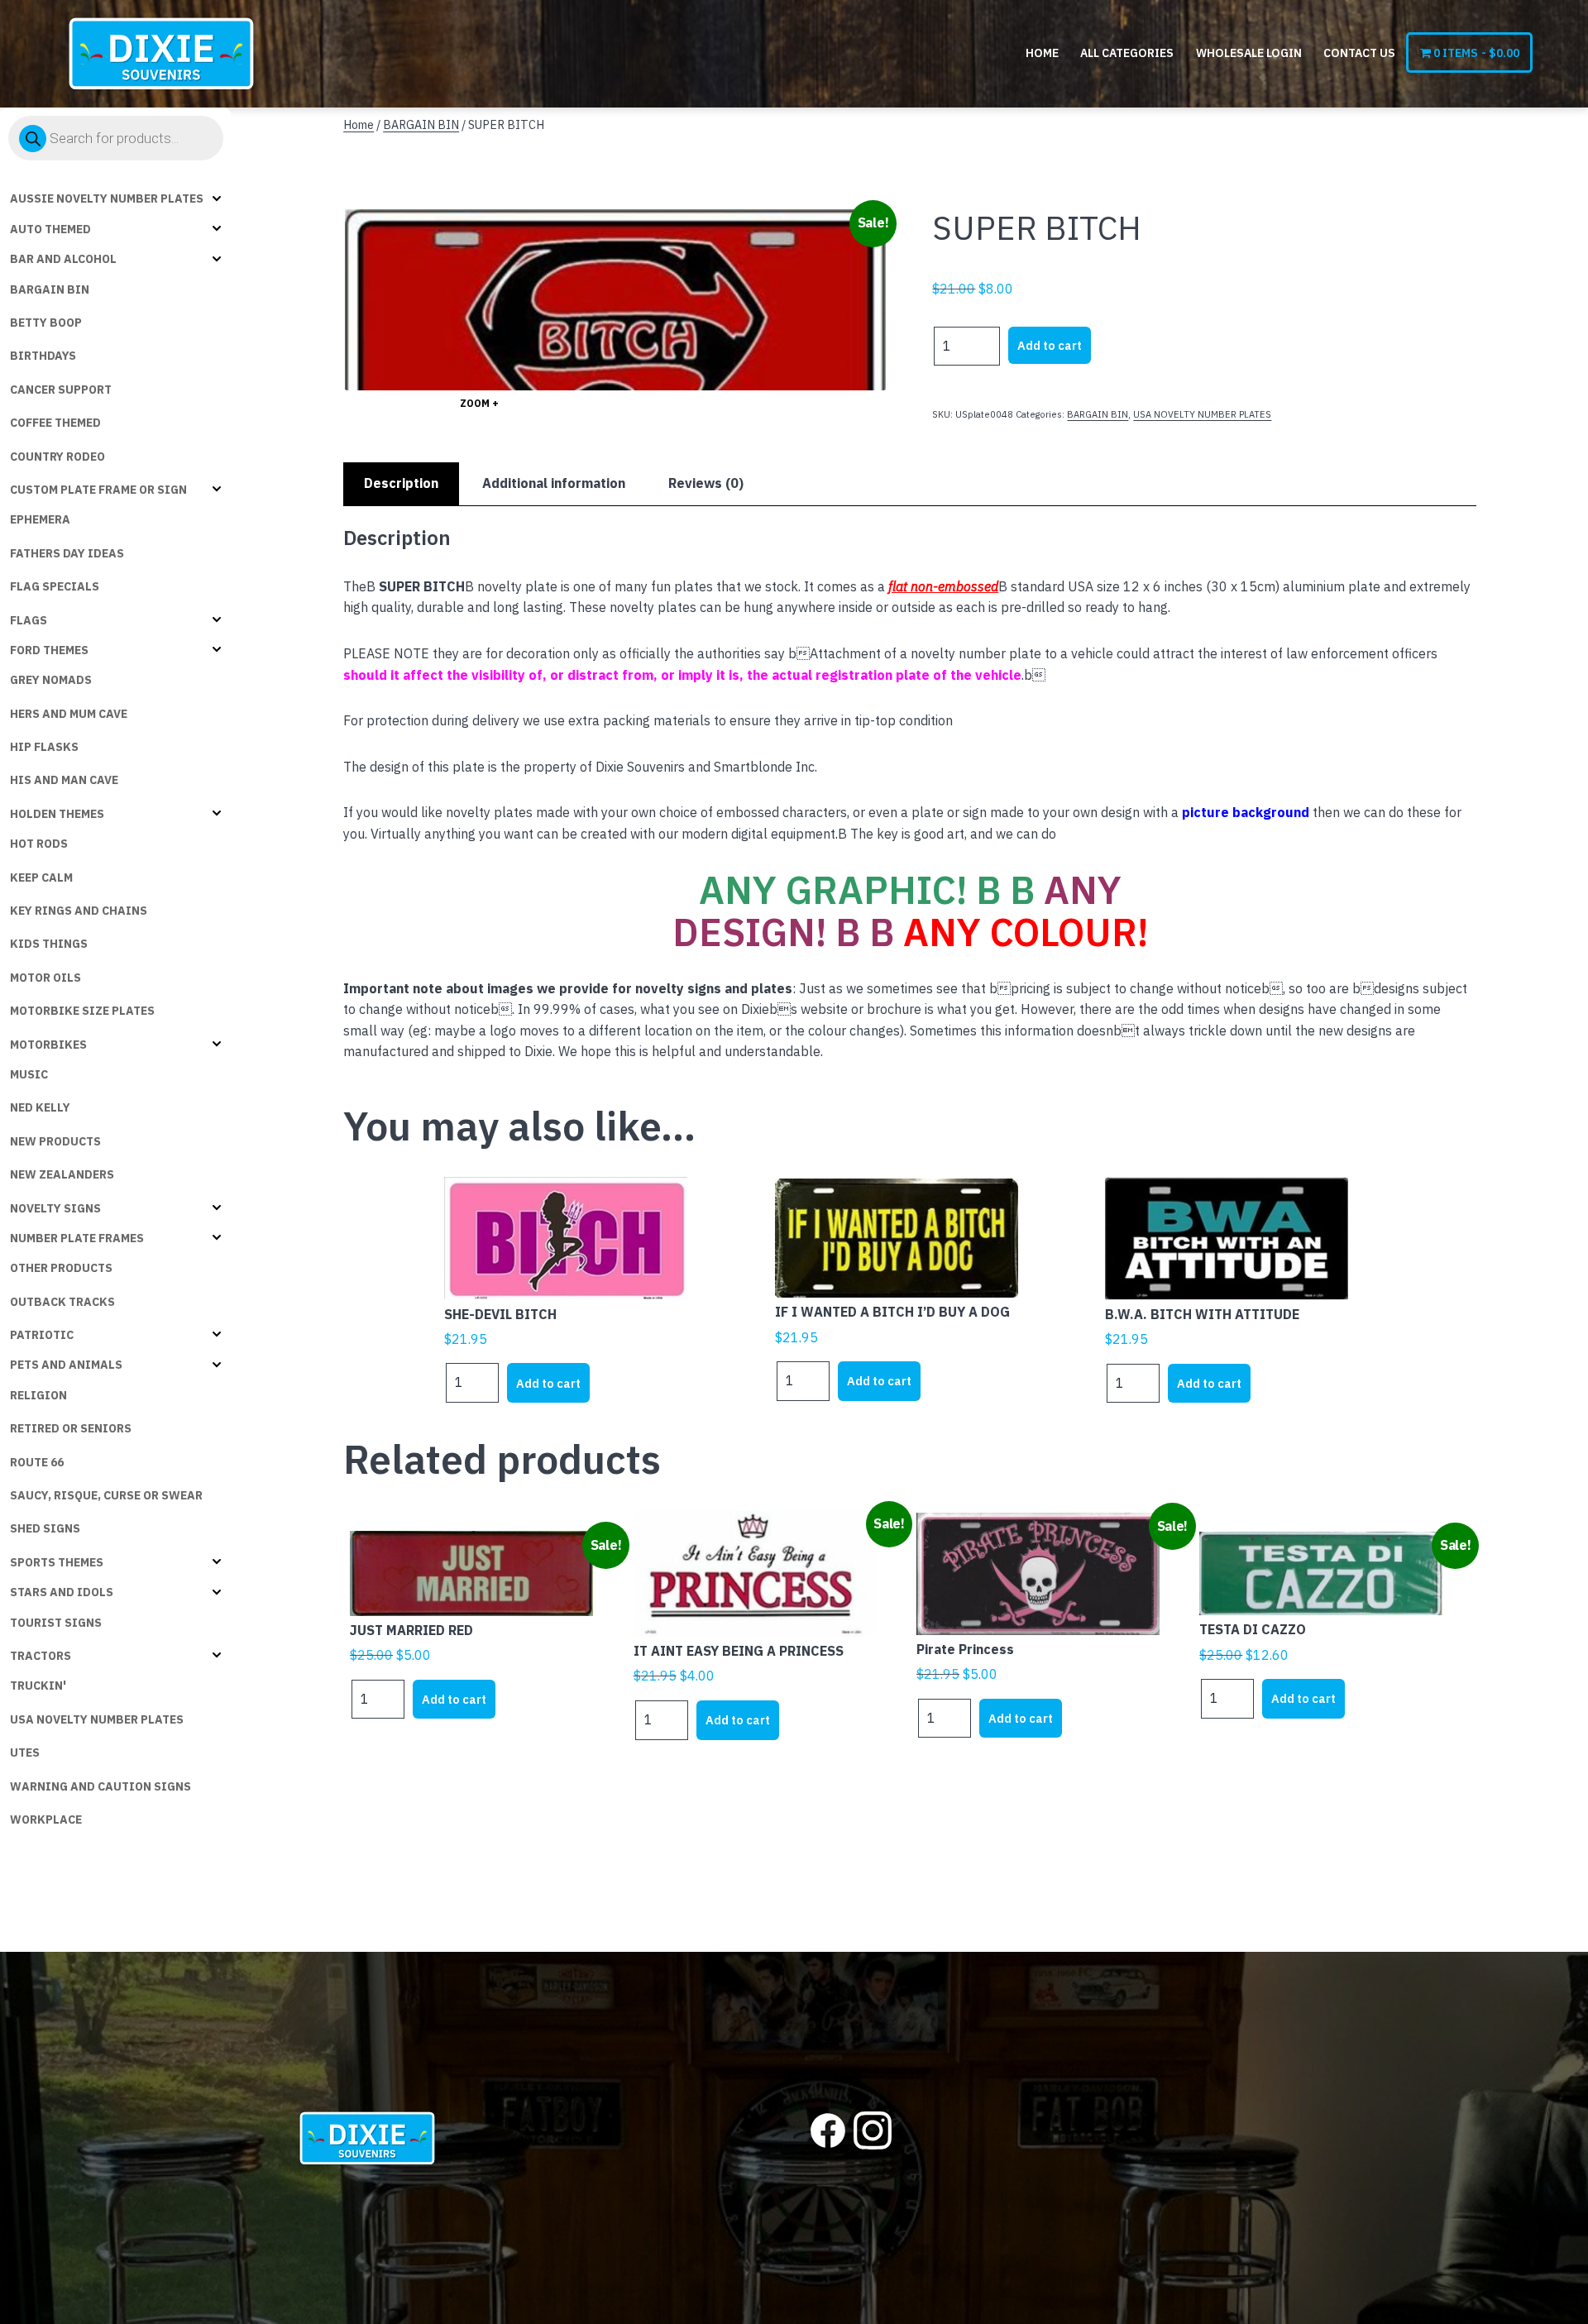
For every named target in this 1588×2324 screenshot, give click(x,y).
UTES (25, 1753)
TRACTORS (41, 1656)
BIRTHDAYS (43, 356)
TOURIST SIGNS (56, 1623)
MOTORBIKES (48, 1045)
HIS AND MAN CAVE (64, 780)
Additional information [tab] (554, 483)
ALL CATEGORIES (1127, 53)
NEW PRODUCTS (55, 1141)
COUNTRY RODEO (57, 457)
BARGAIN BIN (50, 289)
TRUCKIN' (38, 1686)
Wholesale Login (1249, 53)
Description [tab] (401, 483)
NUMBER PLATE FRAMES (77, 1238)
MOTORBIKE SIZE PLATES (82, 1011)
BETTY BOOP (46, 323)
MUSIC (29, 1074)
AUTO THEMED (50, 229)
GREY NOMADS (51, 680)
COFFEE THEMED (55, 423)
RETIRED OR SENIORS (71, 1428)
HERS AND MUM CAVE (69, 714)
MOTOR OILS (45, 978)
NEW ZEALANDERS (62, 1174)
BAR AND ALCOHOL (63, 259)
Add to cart (1050, 345)
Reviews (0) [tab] (706, 483)
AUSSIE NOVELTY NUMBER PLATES (107, 198)
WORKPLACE (46, 1820)
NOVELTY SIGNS (55, 1208)
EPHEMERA (40, 519)
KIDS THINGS (49, 944)
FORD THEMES (49, 650)
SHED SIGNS (45, 1528)
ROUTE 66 (37, 1462)
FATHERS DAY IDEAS (67, 553)
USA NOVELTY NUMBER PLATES (97, 1719)
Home (1042, 53)
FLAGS (29, 620)
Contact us (1359, 53)
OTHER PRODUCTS (61, 1268)
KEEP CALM (41, 877)
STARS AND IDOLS (62, 1592)
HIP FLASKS (44, 747)
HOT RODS (39, 844)
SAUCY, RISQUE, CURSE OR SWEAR (106, 1495)
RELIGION (38, 1395)
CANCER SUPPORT (61, 390)
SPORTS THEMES (57, 1562)
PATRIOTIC (42, 1335)
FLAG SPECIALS (55, 586)
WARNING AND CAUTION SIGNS (100, 1786)
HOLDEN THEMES (57, 814)
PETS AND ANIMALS (66, 1365)
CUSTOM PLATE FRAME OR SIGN (98, 490)
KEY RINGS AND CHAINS (79, 911)
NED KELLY (40, 1107)
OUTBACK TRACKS (62, 1302)
